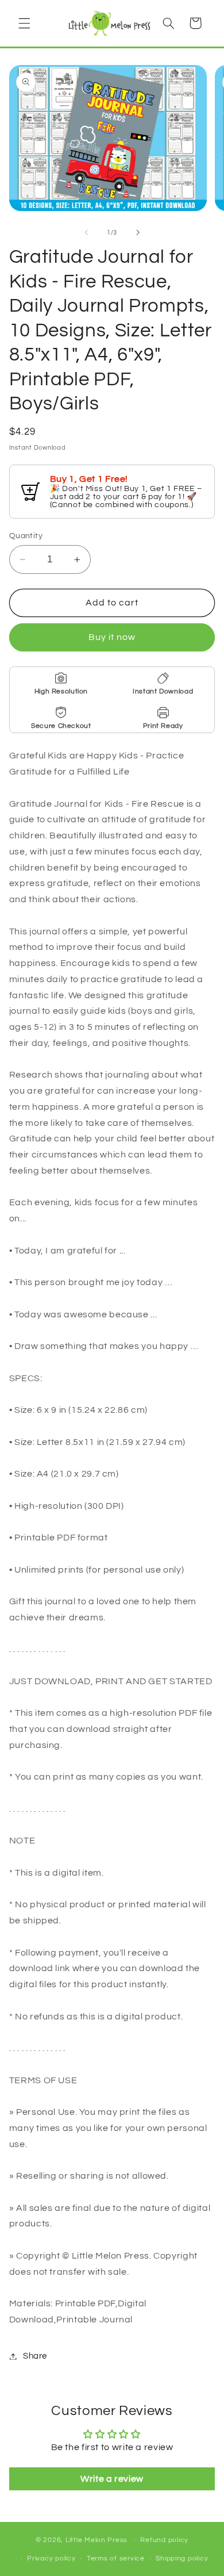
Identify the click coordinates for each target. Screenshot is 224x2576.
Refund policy (164, 2540)
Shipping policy (182, 2558)
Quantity (26, 536)
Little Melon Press (96, 2540)
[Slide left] (86, 232)
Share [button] (35, 2356)
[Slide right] (138, 232)
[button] (24, 23)
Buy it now (112, 637)
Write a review (112, 2479)
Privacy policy (51, 2558)
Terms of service (116, 2558)
